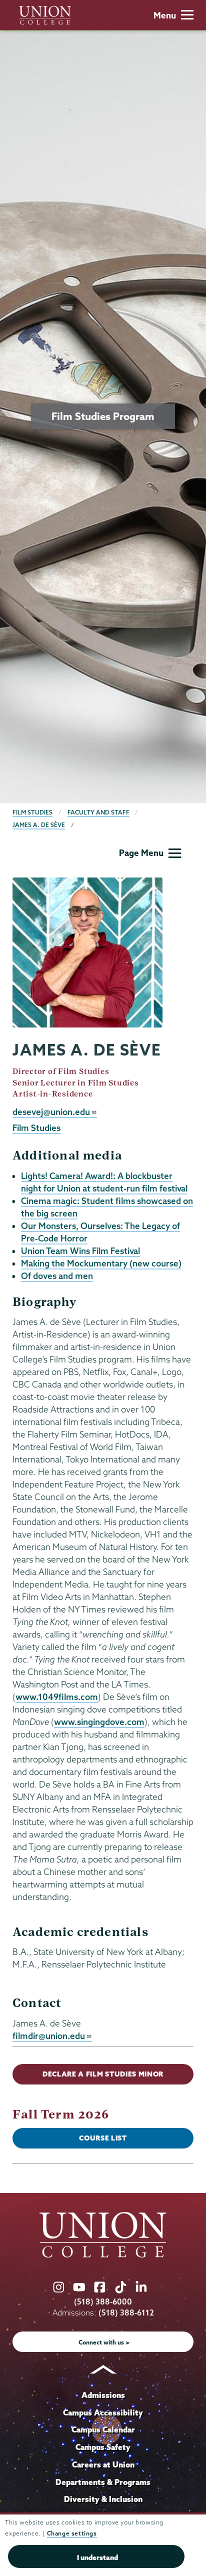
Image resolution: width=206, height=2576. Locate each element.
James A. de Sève (39, 825)
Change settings (72, 2533)
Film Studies (32, 812)
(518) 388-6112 (126, 2313)
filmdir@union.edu (49, 2036)
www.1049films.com (57, 1697)
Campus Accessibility (103, 2412)
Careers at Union (103, 2464)
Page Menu (141, 853)
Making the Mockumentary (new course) (101, 1263)
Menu (165, 15)
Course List (103, 2138)
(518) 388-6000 (103, 2302)
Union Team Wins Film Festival (80, 1251)
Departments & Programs (103, 2482)
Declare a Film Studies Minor (103, 2074)
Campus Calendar (103, 2429)
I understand (97, 2557)
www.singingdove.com (99, 1722)
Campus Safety (103, 2447)
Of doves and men (57, 1276)
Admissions (103, 2395)
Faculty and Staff (98, 812)
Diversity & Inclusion (103, 2499)
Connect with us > (104, 2342)
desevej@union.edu (51, 1112)
